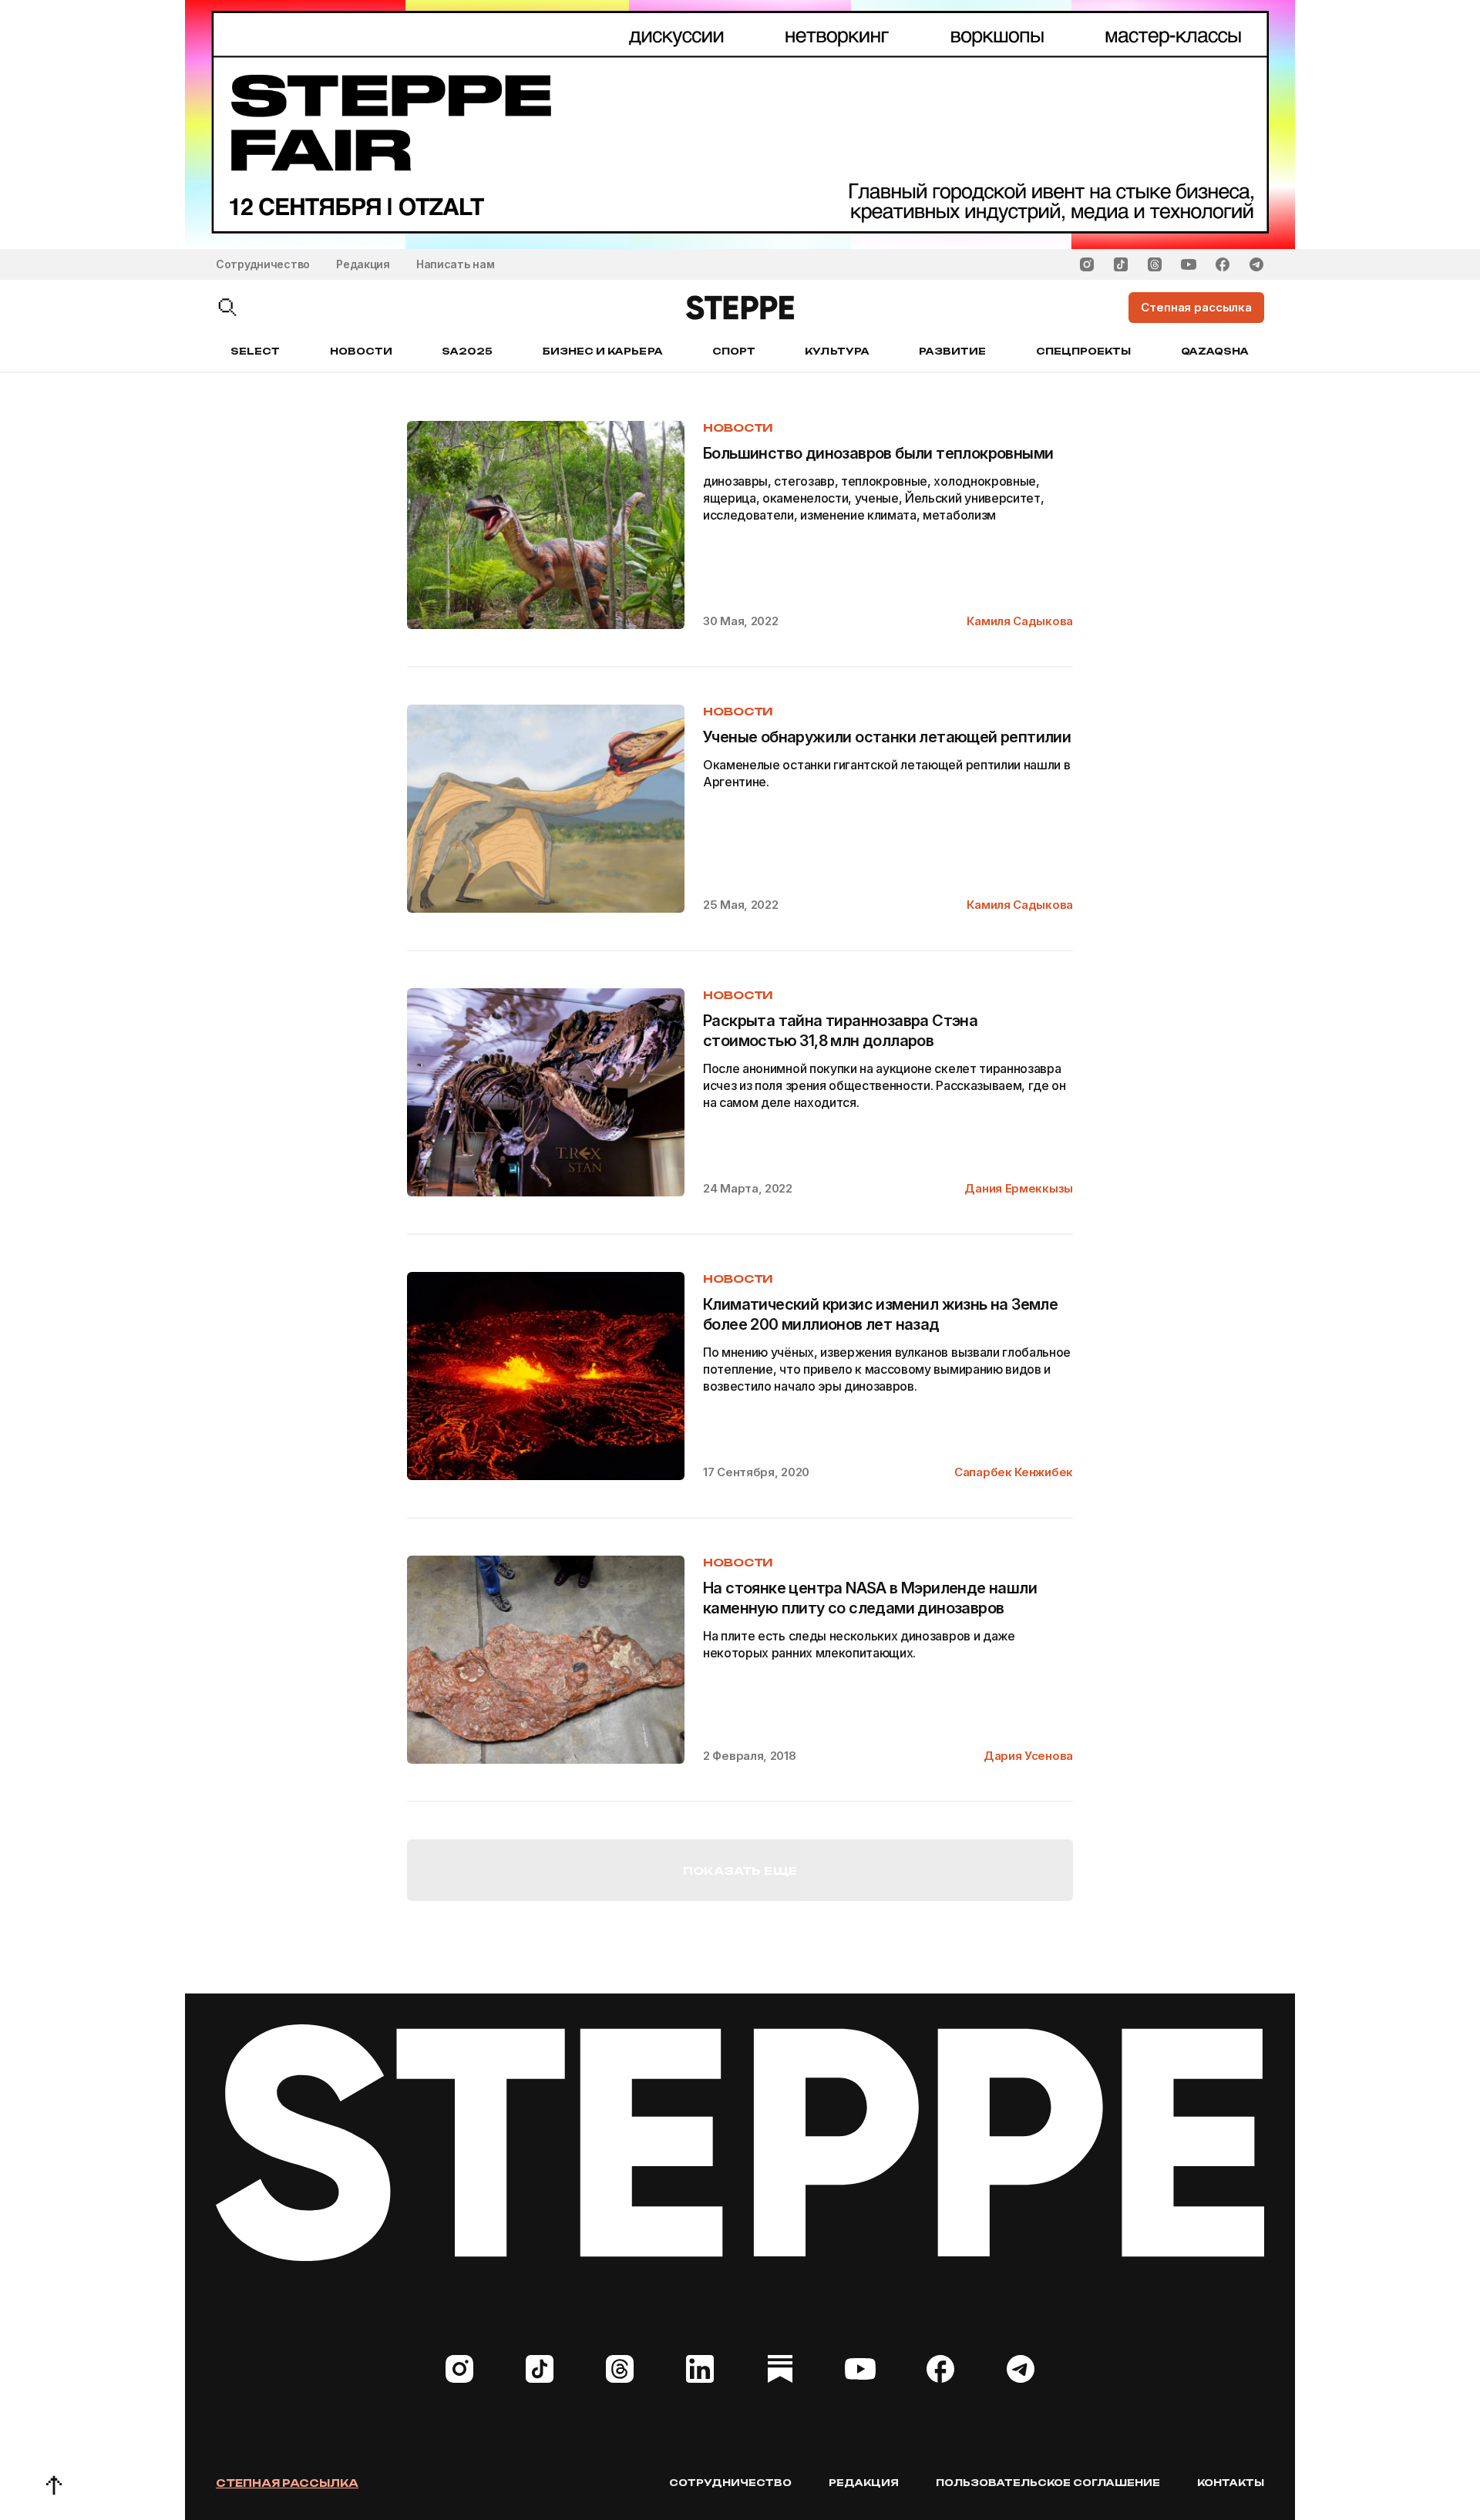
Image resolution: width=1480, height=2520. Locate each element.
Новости (361, 351)
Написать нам (456, 264)
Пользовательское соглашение (1048, 2483)
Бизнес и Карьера (603, 351)
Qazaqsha (1215, 351)
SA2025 (467, 351)
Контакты (1231, 2483)
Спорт (734, 351)
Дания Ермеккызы (1019, 1188)
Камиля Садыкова (1020, 621)
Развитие (952, 351)
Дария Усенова (1028, 1756)
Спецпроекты (1084, 351)
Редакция (363, 264)
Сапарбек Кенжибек (1014, 1472)
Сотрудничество (263, 264)
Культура (837, 351)
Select (255, 351)
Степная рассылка (287, 2483)
